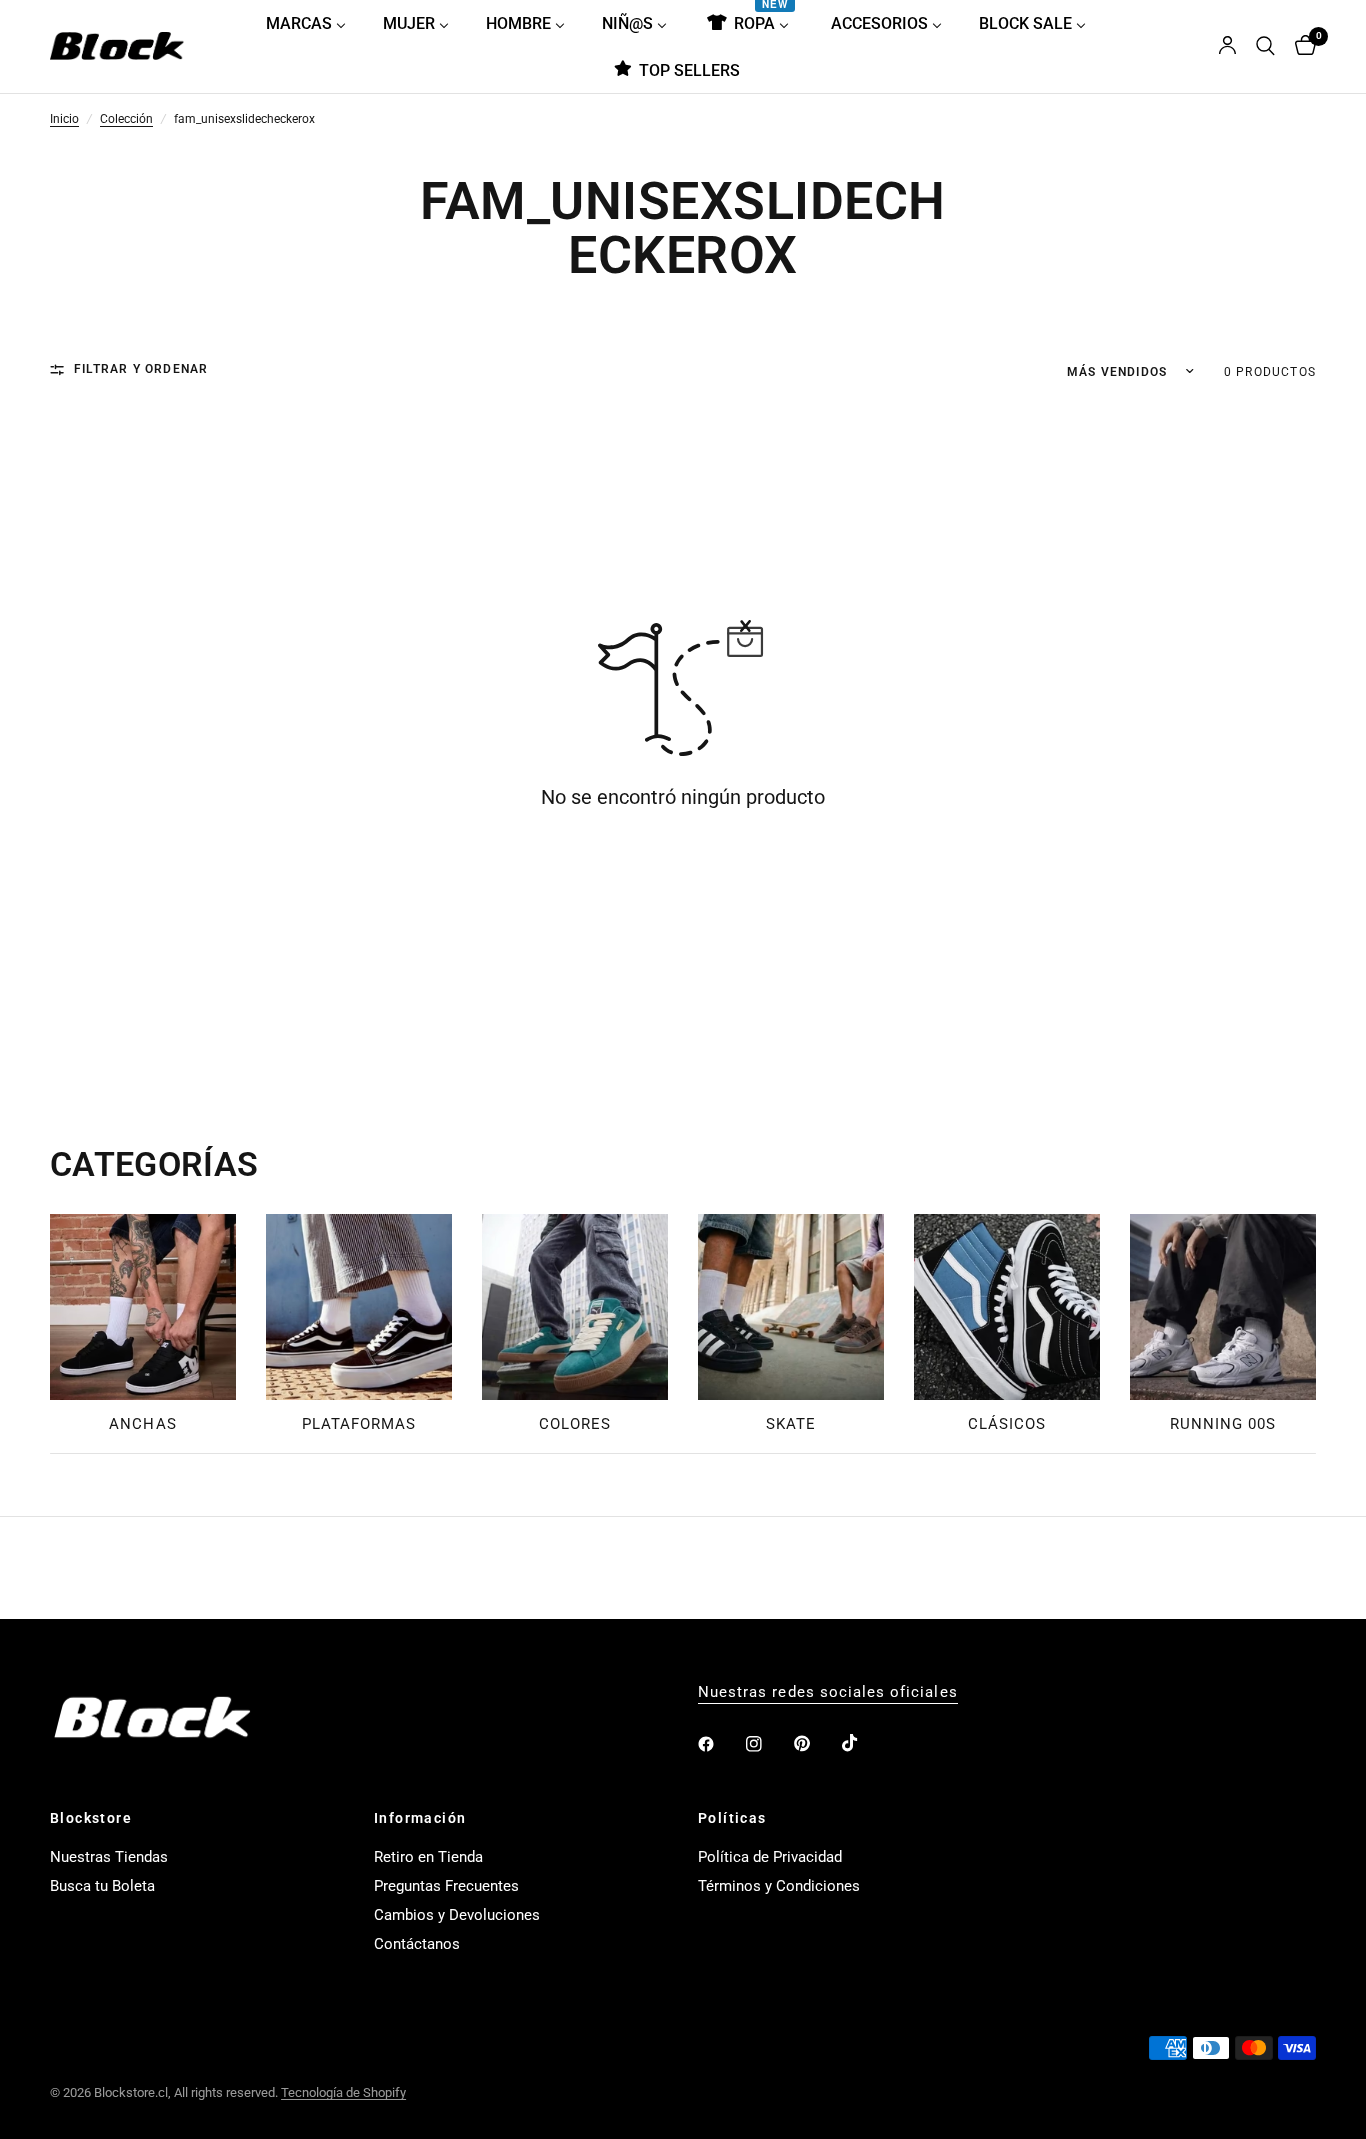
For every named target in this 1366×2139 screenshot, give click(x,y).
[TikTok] (864, 1743)
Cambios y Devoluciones (457, 1915)
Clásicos (1007, 1424)
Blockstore (91, 1818)
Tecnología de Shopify (343, 2092)
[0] (1300, 46)
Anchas (142, 1424)
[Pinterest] (816, 1743)
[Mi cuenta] (1227, 46)
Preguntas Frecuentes (446, 1886)
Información (420, 1818)
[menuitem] (313, 23)
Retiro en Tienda (428, 1857)
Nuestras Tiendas (109, 1857)
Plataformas (359, 1424)
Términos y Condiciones (779, 1886)
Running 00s (1223, 1424)
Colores (575, 1424)
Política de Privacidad (770, 1857)
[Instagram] (768, 1744)
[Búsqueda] (1265, 46)
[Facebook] (720, 1744)
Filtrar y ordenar (141, 370)
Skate (791, 1424)
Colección (126, 120)
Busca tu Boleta (102, 1886)
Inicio (64, 120)
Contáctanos (417, 1944)
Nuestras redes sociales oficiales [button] (828, 1692)
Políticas (732, 1818)
